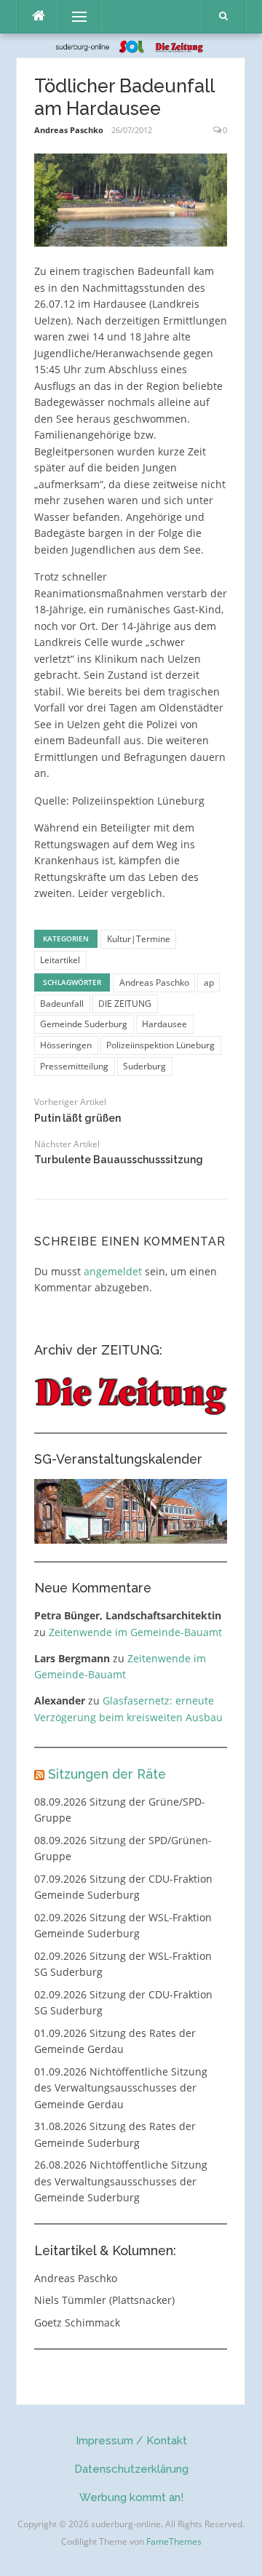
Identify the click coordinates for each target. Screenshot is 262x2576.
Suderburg (144, 1066)
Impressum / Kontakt (131, 2441)
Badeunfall (62, 1004)
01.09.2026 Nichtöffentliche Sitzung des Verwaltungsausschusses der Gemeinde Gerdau (121, 2088)
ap (209, 982)
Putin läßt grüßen (78, 1118)
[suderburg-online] (131, 45)
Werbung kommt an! (131, 2497)
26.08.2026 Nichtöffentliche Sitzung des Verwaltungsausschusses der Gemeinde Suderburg (121, 2181)
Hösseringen (66, 1045)
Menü (73, 16)
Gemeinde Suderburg (84, 1024)
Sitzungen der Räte (107, 1774)
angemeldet (113, 1271)
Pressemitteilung (74, 1066)
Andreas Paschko (69, 130)
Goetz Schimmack (77, 2322)
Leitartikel (60, 960)
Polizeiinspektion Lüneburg (160, 1045)
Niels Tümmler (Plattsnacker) (104, 2300)
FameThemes (174, 2541)
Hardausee (164, 1024)
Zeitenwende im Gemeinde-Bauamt (135, 1632)
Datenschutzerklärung (131, 2469)
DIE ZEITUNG (125, 1004)
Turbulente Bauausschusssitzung (119, 1160)
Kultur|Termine (139, 939)
